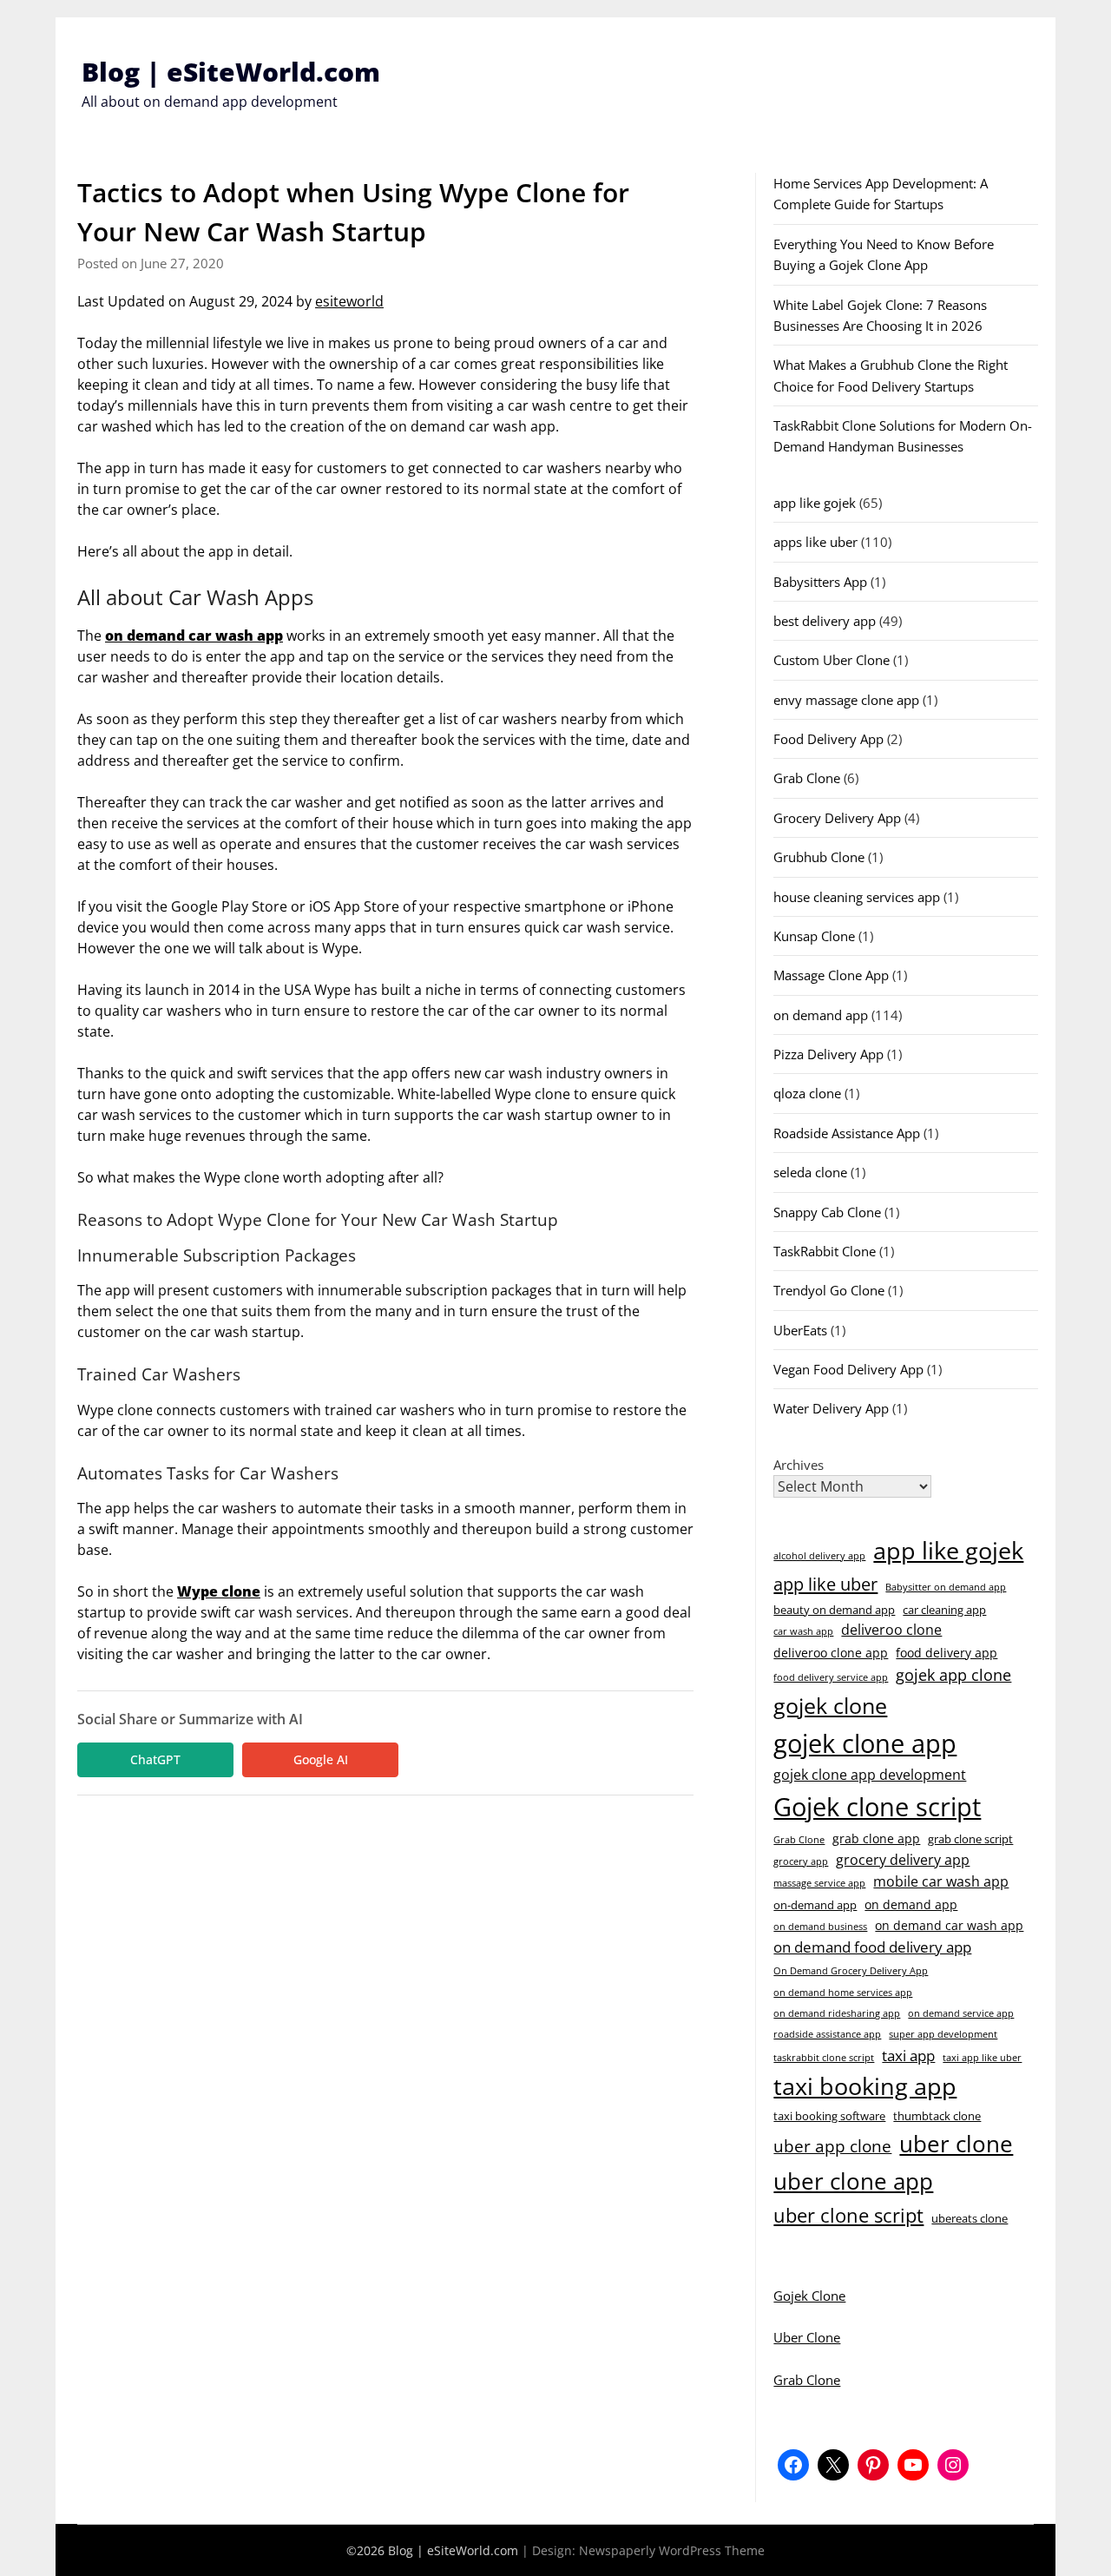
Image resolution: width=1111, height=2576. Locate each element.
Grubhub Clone (819, 857)
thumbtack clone (937, 2116)
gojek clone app (865, 1743)
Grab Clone (807, 778)
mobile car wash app (941, 1881)
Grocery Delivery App (837, 818)
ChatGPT (155, 1759)
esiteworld (349, 301)
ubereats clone (970, 2218)
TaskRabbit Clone (825, 1251)
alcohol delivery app (819, 1556)
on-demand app (815, 1905)
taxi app (908, 2056)
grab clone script (970, 1839)
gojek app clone (953, 1675)
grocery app (801, 1861)
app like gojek (815, 503)
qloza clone (807, 1093)
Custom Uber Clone (832, 660)
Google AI (321, 1759)
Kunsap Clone (814, 936)
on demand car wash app (194, 636)
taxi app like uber (982, 2058)
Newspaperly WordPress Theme (672, 2550)
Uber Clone (807, 2337)
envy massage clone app (846, 700)
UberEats (800, 1330)
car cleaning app (944, 1610)
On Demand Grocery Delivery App (851, 1971)
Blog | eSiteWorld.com (231, 72)
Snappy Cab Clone (827, 1212)
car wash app (803, 1631)
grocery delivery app (903, 1860)
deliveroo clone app (831, 1653)
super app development (943, 2034)
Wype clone (219, 1591)
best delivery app (825, 621)
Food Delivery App (828, 739)
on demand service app (961, 2013)
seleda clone (810, 1172)
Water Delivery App (831, 1408)
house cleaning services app (857, 897)
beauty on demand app (834, 1610)
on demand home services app (843, 1993)
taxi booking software (829, 2116)
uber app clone (832, 2146)
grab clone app (876, 1838)
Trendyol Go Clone (829, 1290)
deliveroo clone (891, 1630)
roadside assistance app (827, 2034)
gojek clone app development (870, 1775)
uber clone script (848, 2215)
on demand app (821, 1015)
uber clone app (853, 2181)
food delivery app (947, 1653)
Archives (799, 1465)
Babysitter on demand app (946, 1587)
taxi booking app (865, 2086)
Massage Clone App (831, 975)
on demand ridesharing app (837, 2013)
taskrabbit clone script (824, 2058)
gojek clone (830, 1705)
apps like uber (815, 542)
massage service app (819, 1883)
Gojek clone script (877, 1807)
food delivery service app (831, 1677)
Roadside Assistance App (847, 1133)
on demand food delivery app (872, 1947)
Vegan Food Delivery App (848, 1369)
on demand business (820, 1927)
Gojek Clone (809, 2296)
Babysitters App (820, 582)
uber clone (956, 2144)
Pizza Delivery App (828, 1054)
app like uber (825, 1584)
